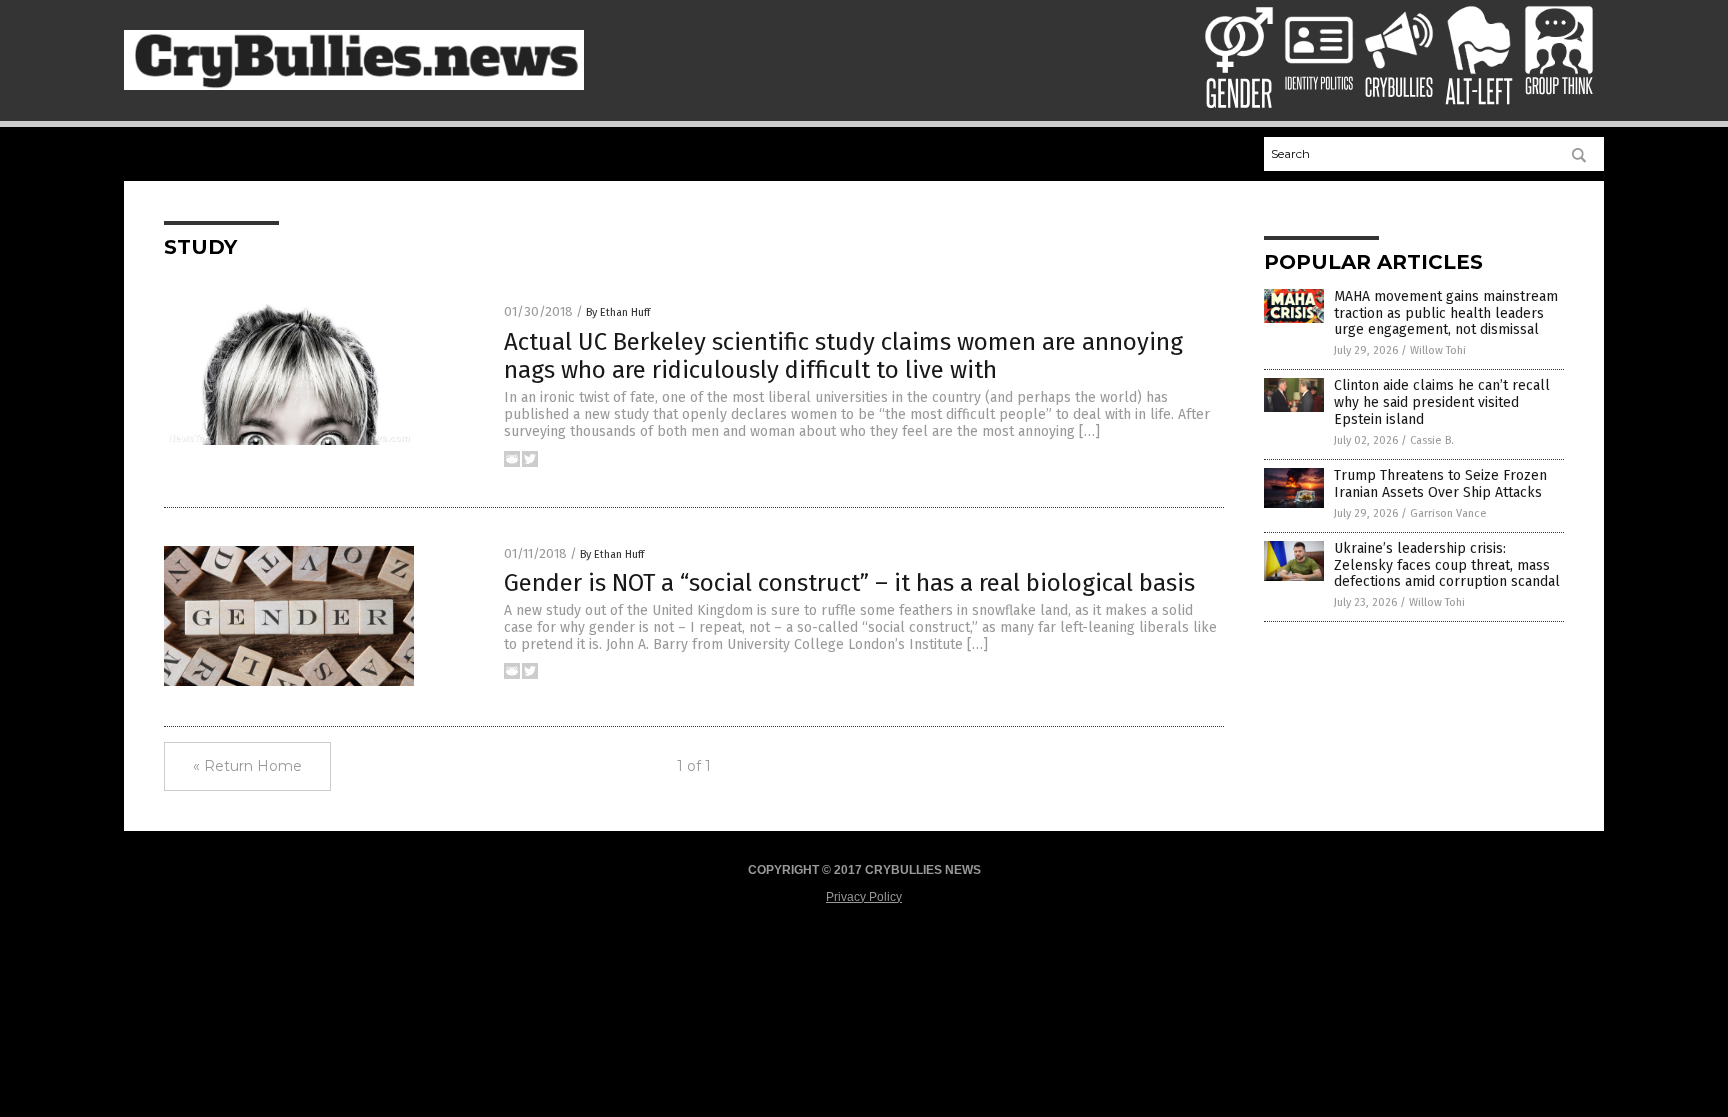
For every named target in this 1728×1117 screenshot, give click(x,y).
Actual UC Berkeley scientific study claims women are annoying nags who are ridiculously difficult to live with (843, 356)
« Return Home (247, 766)
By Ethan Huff (618, 312)
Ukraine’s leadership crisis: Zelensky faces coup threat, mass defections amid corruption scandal (1447, 565)
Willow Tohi (1438, 350)
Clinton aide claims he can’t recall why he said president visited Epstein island (1442, 402)
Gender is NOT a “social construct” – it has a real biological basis (849, 583)
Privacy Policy (864, 897)
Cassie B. (1432, 440)
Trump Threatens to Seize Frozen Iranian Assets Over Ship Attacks (1440, 484)
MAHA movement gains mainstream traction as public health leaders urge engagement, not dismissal (1446, 313)
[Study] (354, 86)
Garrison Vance (1448, 513)
